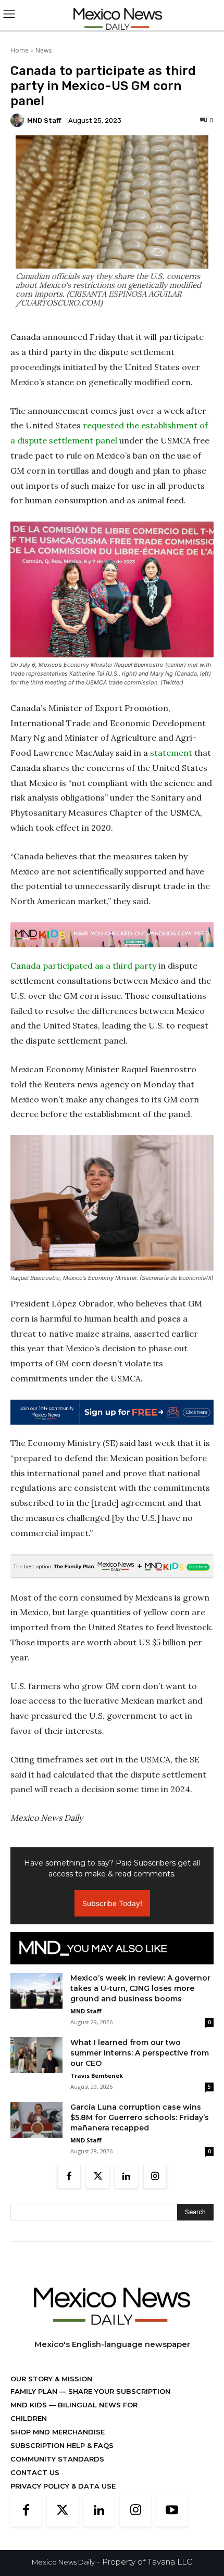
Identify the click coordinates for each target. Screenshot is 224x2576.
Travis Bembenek (97, 2076)
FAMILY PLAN (35, 2391)
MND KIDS (30, 2405)
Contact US (35, 2472)
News (43, 50)
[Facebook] (69, 2177)
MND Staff (44, 120)
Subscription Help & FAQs (62, 2445)
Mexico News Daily (63, 2562)
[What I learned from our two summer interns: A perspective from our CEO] (36, 2055)
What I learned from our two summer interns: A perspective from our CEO (140, 2053)
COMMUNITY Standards (57, 2459)
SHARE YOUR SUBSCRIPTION (118, 2391)
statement (171, 753)
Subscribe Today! (112, 1903)
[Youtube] (172, 2511)
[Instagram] (155, 2177)
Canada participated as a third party (83, 966)
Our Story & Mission (51, 2379)
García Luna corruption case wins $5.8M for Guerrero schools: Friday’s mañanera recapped (140, 2117)
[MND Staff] (19, 120)
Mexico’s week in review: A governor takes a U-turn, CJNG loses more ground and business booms (140, 1988)
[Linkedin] (126, 2177)
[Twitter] (98, 2177)
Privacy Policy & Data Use (63, 2486)
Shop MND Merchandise (58, 2432)
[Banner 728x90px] (112, 935)
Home (20, 50)
